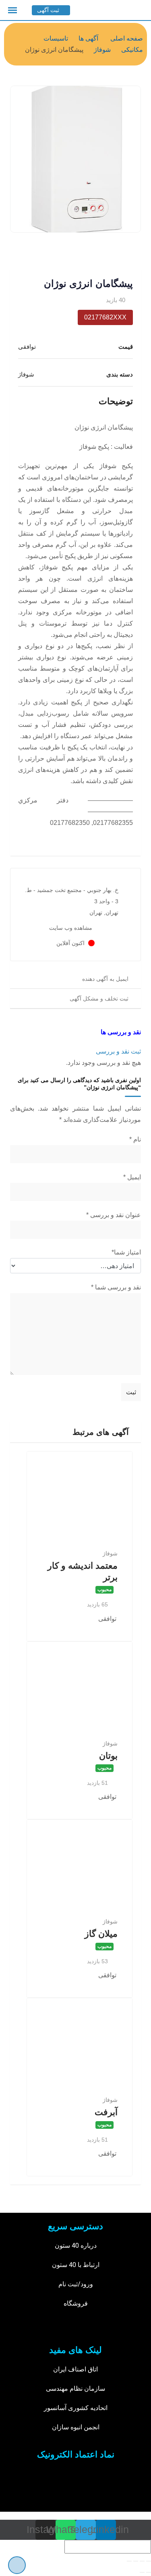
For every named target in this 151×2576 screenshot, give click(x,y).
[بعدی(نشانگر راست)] (142, 2572)
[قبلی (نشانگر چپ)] (149, 2572)
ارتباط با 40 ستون (76, 2265)
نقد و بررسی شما (116, 1287)
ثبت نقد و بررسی (118, 1051)
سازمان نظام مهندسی (75, 2389)
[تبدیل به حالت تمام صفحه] (136, 2561)
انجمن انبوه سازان (76, 2427)
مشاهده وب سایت (71, 928)
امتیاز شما (126, 1252)
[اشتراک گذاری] (142, 2561)
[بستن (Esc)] (149, 2561)
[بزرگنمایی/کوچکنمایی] (129, 2561)
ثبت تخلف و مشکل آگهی (99, 998)
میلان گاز (101, 1934)
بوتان (108, 1756)
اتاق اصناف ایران (75, 2369)
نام (135, 1139)
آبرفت (106, 2112)
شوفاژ (110, 1553)
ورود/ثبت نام (76, 2284)
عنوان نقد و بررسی (114, 1215)
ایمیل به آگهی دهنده (105, 979)
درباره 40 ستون (76, 2246)
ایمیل (132, 1177)
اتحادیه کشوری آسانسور (76, 2408)
